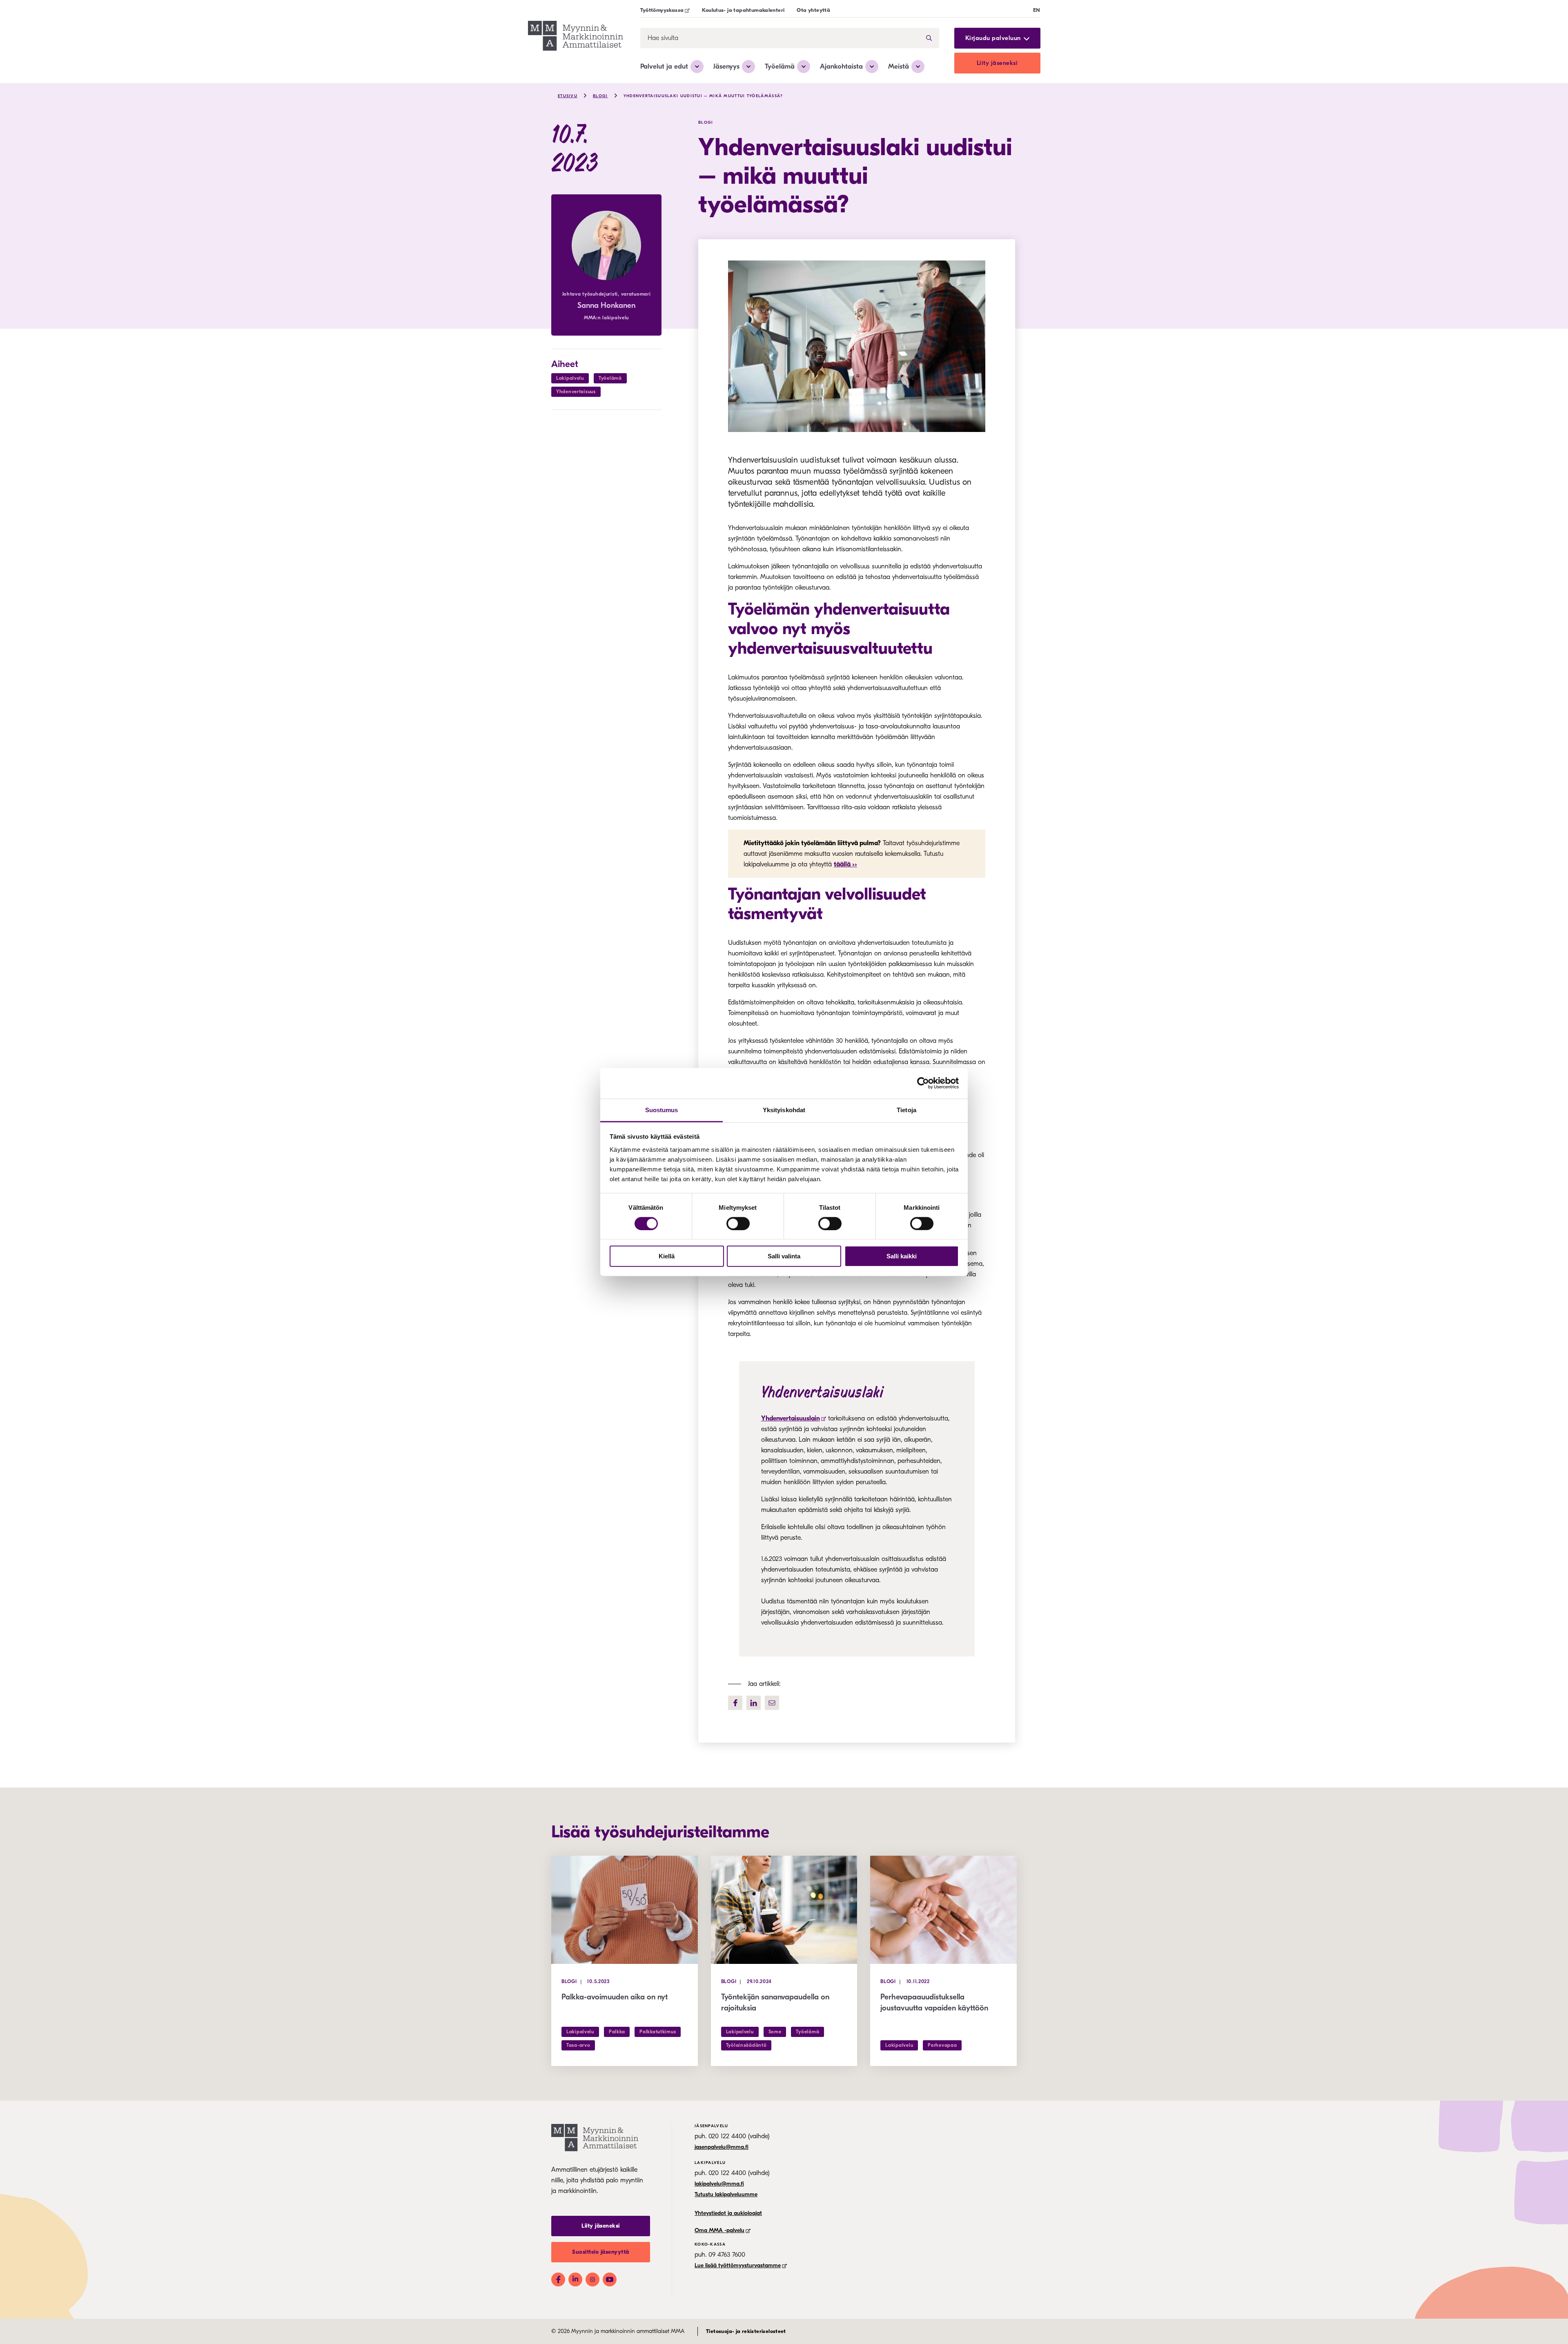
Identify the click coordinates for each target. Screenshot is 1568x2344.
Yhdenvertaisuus (576, 392)
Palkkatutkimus (658, 2032)
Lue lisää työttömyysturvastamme (738, 2265)
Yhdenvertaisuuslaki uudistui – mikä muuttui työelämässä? (703, 96)
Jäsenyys (726, 66)
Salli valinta (784, 1256)
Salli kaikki (902, 1256)
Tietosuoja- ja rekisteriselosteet (746, 2331)
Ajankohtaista (841, 66)
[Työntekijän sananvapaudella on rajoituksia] (784, 1910)
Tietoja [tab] (906, 1110)
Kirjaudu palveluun (993, 38)
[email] (772, 1703)
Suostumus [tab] (662, 1110)
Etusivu (568, 96)
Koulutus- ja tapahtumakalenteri (743, 10)
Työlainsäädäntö (746, 2045)
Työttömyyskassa (662, 10)
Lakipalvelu (570, 378)
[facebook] (735, 1703)
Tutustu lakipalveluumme (726, 2194)
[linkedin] (754, 1703)
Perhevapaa (942, 2045)
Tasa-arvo (578, 2045)
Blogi (600, 96)
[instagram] (592, 2279)
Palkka (617, 2032)
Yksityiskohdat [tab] (784, 1110)
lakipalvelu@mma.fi (719, 2184)
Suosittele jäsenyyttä (601, 2252)
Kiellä (667, 1256)
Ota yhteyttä (813, 10)
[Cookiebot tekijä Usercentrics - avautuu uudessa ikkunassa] (923, 1083)
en (1037, 10)
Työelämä (780, 66)
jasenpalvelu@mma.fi (722, 2147)
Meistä (899, 66)
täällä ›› (845, 864)
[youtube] (610, 2279)
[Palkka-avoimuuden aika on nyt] (625, 1910)
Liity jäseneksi (997, 63)
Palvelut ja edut (664, 66)
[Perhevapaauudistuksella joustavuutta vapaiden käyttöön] (943, 1910)
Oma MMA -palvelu (719, 2230)
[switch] (738, 1224)
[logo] (576, 37)
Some (775, 2032)
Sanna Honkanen (606, 305)
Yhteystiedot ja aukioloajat (728, 2213)
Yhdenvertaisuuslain (791, 1418)
